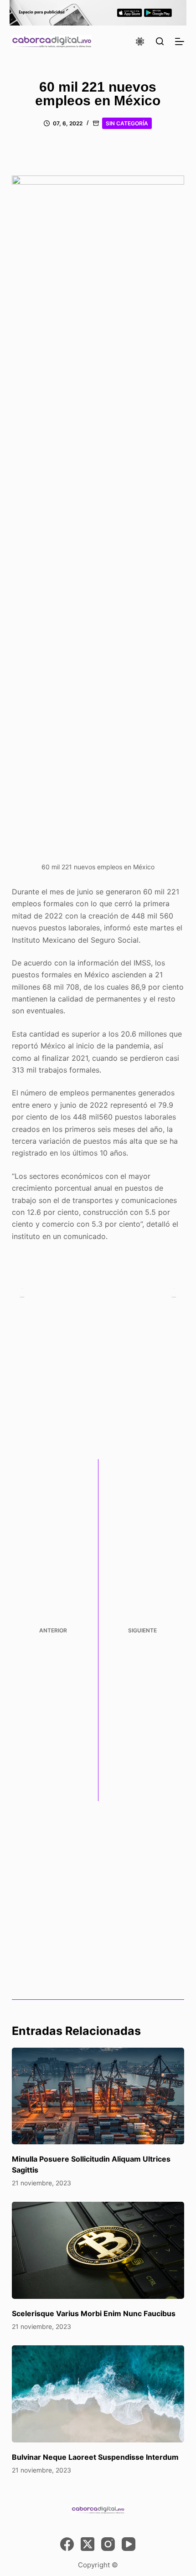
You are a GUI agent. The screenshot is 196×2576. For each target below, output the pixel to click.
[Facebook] (67, 2544)
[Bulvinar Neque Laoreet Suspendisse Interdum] (98, 2394)
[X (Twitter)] (88, 2544)
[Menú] (180, 41)
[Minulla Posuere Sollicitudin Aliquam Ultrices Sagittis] (98, 2096)
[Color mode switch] (140, 41)
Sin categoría (127, 123)
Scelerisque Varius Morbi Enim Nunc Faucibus (94, 2313)
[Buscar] (160, 41)
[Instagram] (108, 2544)
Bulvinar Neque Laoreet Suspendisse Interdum (95, 2457)
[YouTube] (129, 2544)
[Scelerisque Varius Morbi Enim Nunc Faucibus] (98, 2250)
